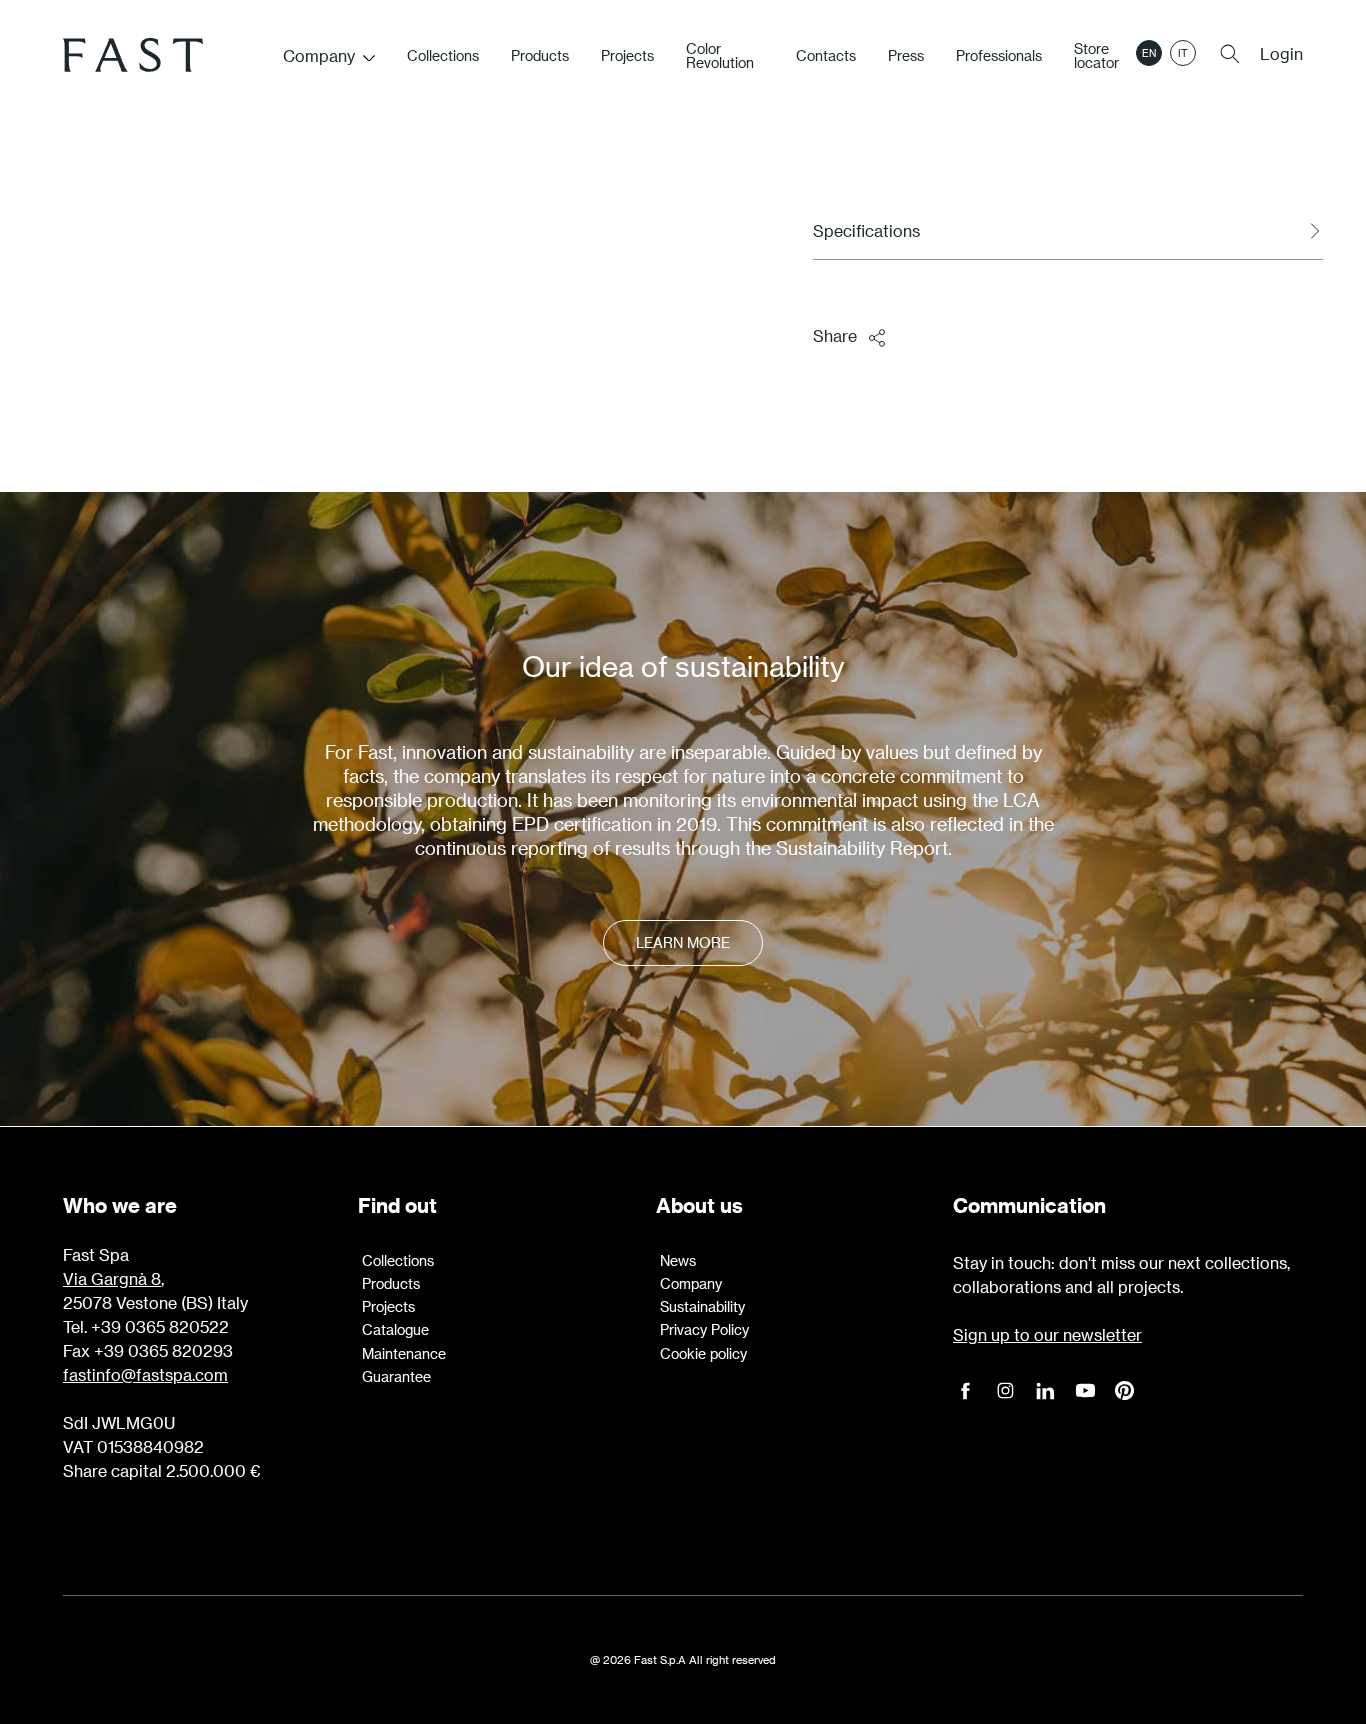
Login (1281, 53)
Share (835, 335)
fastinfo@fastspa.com (145, 1374)
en (1149, 53)
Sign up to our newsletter (1047, 1334)
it (1183, 53)
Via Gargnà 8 (112, 1278)
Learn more (683, 942)
